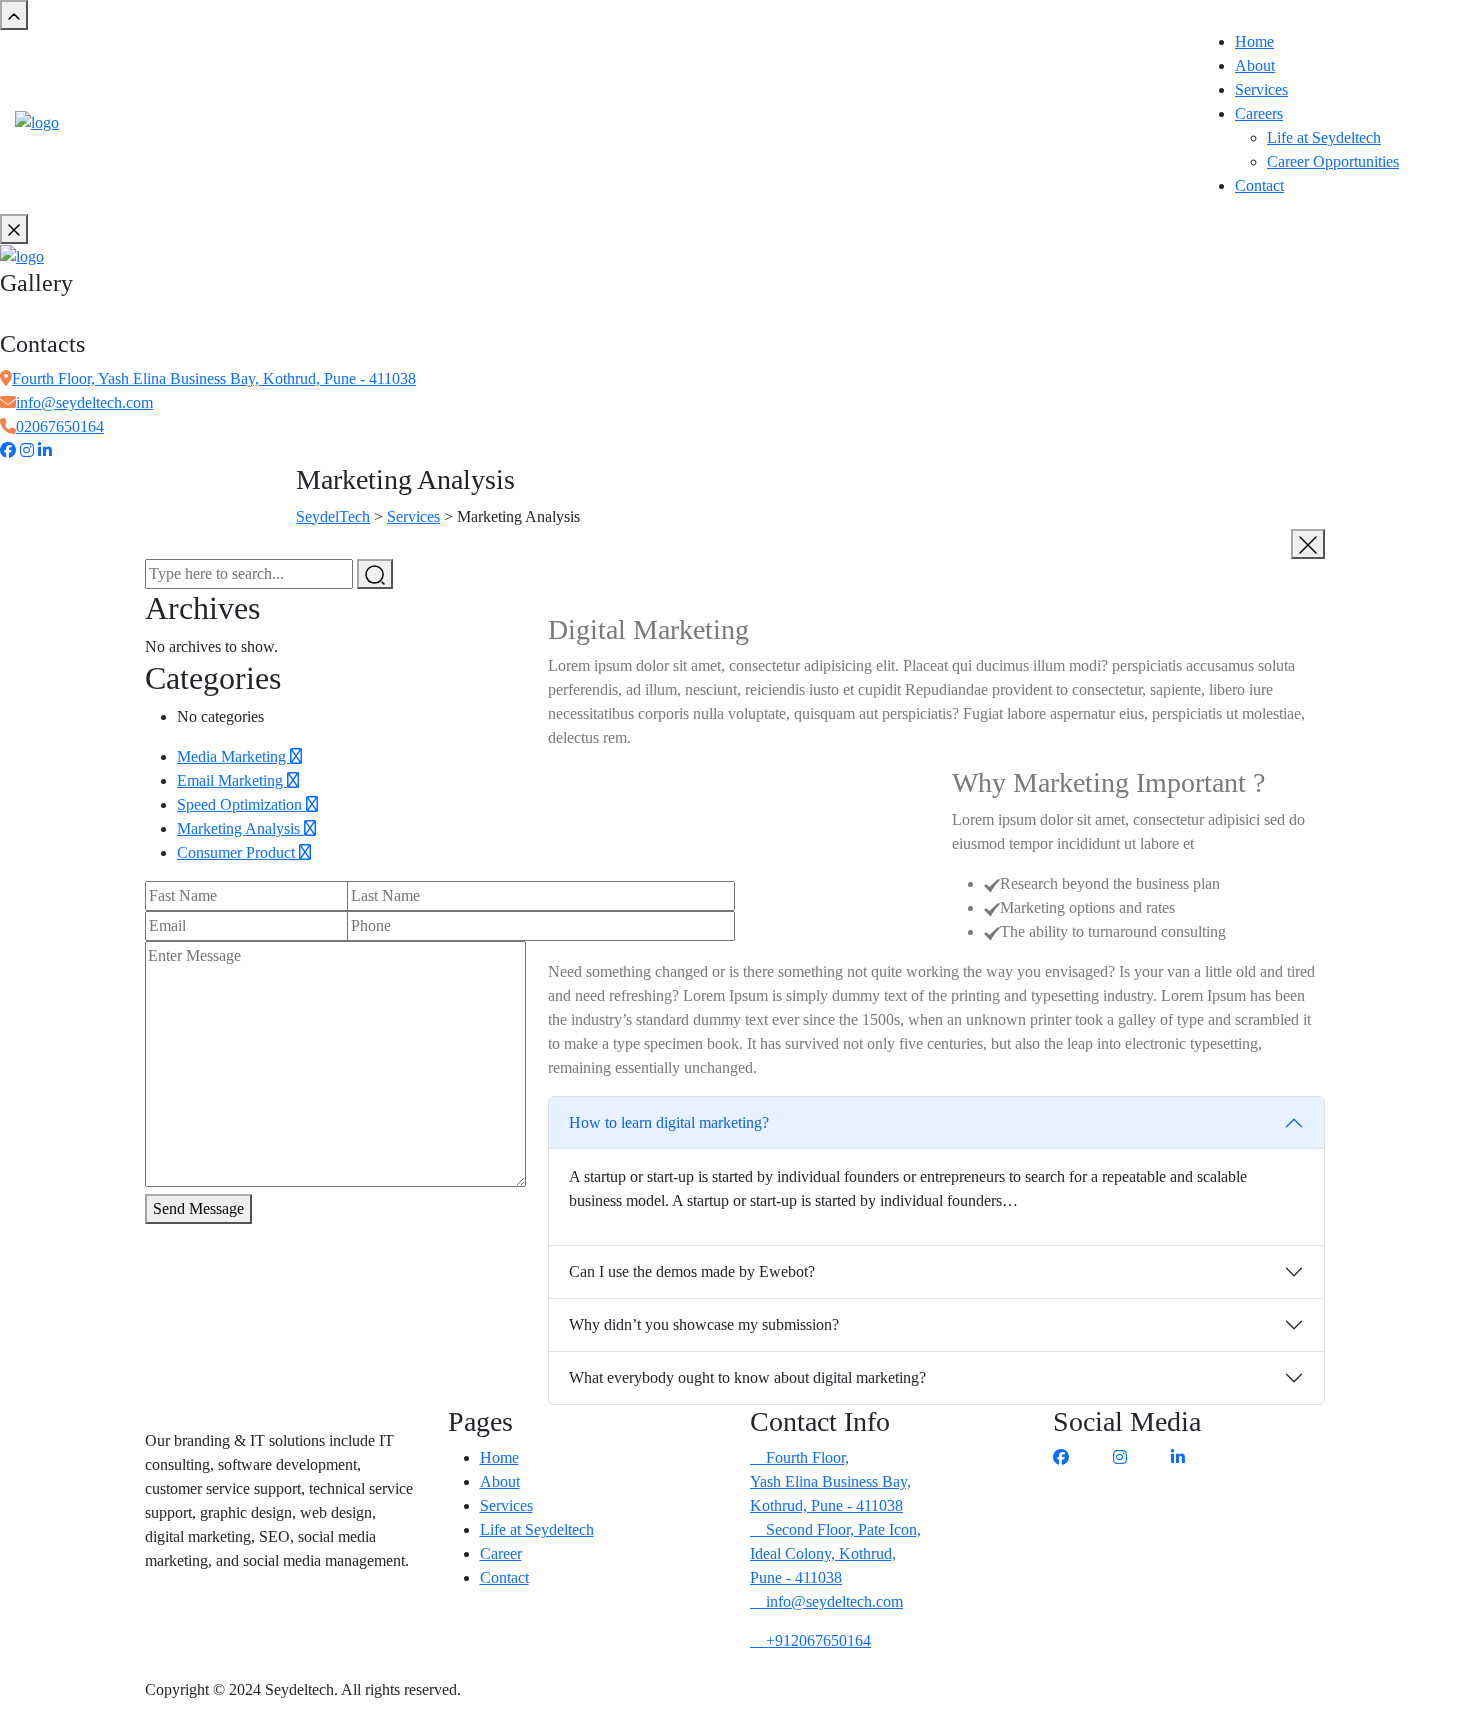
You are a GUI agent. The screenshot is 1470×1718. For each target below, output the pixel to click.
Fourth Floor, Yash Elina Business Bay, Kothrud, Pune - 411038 (214, 378)
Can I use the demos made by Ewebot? (692, 1271)
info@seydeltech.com (84, 402)
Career (501, 1553)
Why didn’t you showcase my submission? (704, 1324)
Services (1261, 89)
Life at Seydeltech (1324, 137)
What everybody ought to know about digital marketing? (747, 1377)
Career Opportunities (1333, 161)
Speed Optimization (241, 804)
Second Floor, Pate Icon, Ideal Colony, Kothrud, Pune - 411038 (835, 1553)
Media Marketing (233, 756)
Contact (1259, 185)
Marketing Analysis (240, 828)
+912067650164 (816, 1640)
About (1255, 65)
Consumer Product (238, 852)
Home (1254, 41)
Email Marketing (232, 780)
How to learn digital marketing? (669, 1122)
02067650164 (60, 426)
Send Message (198, 1208)
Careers (1259, 113)
